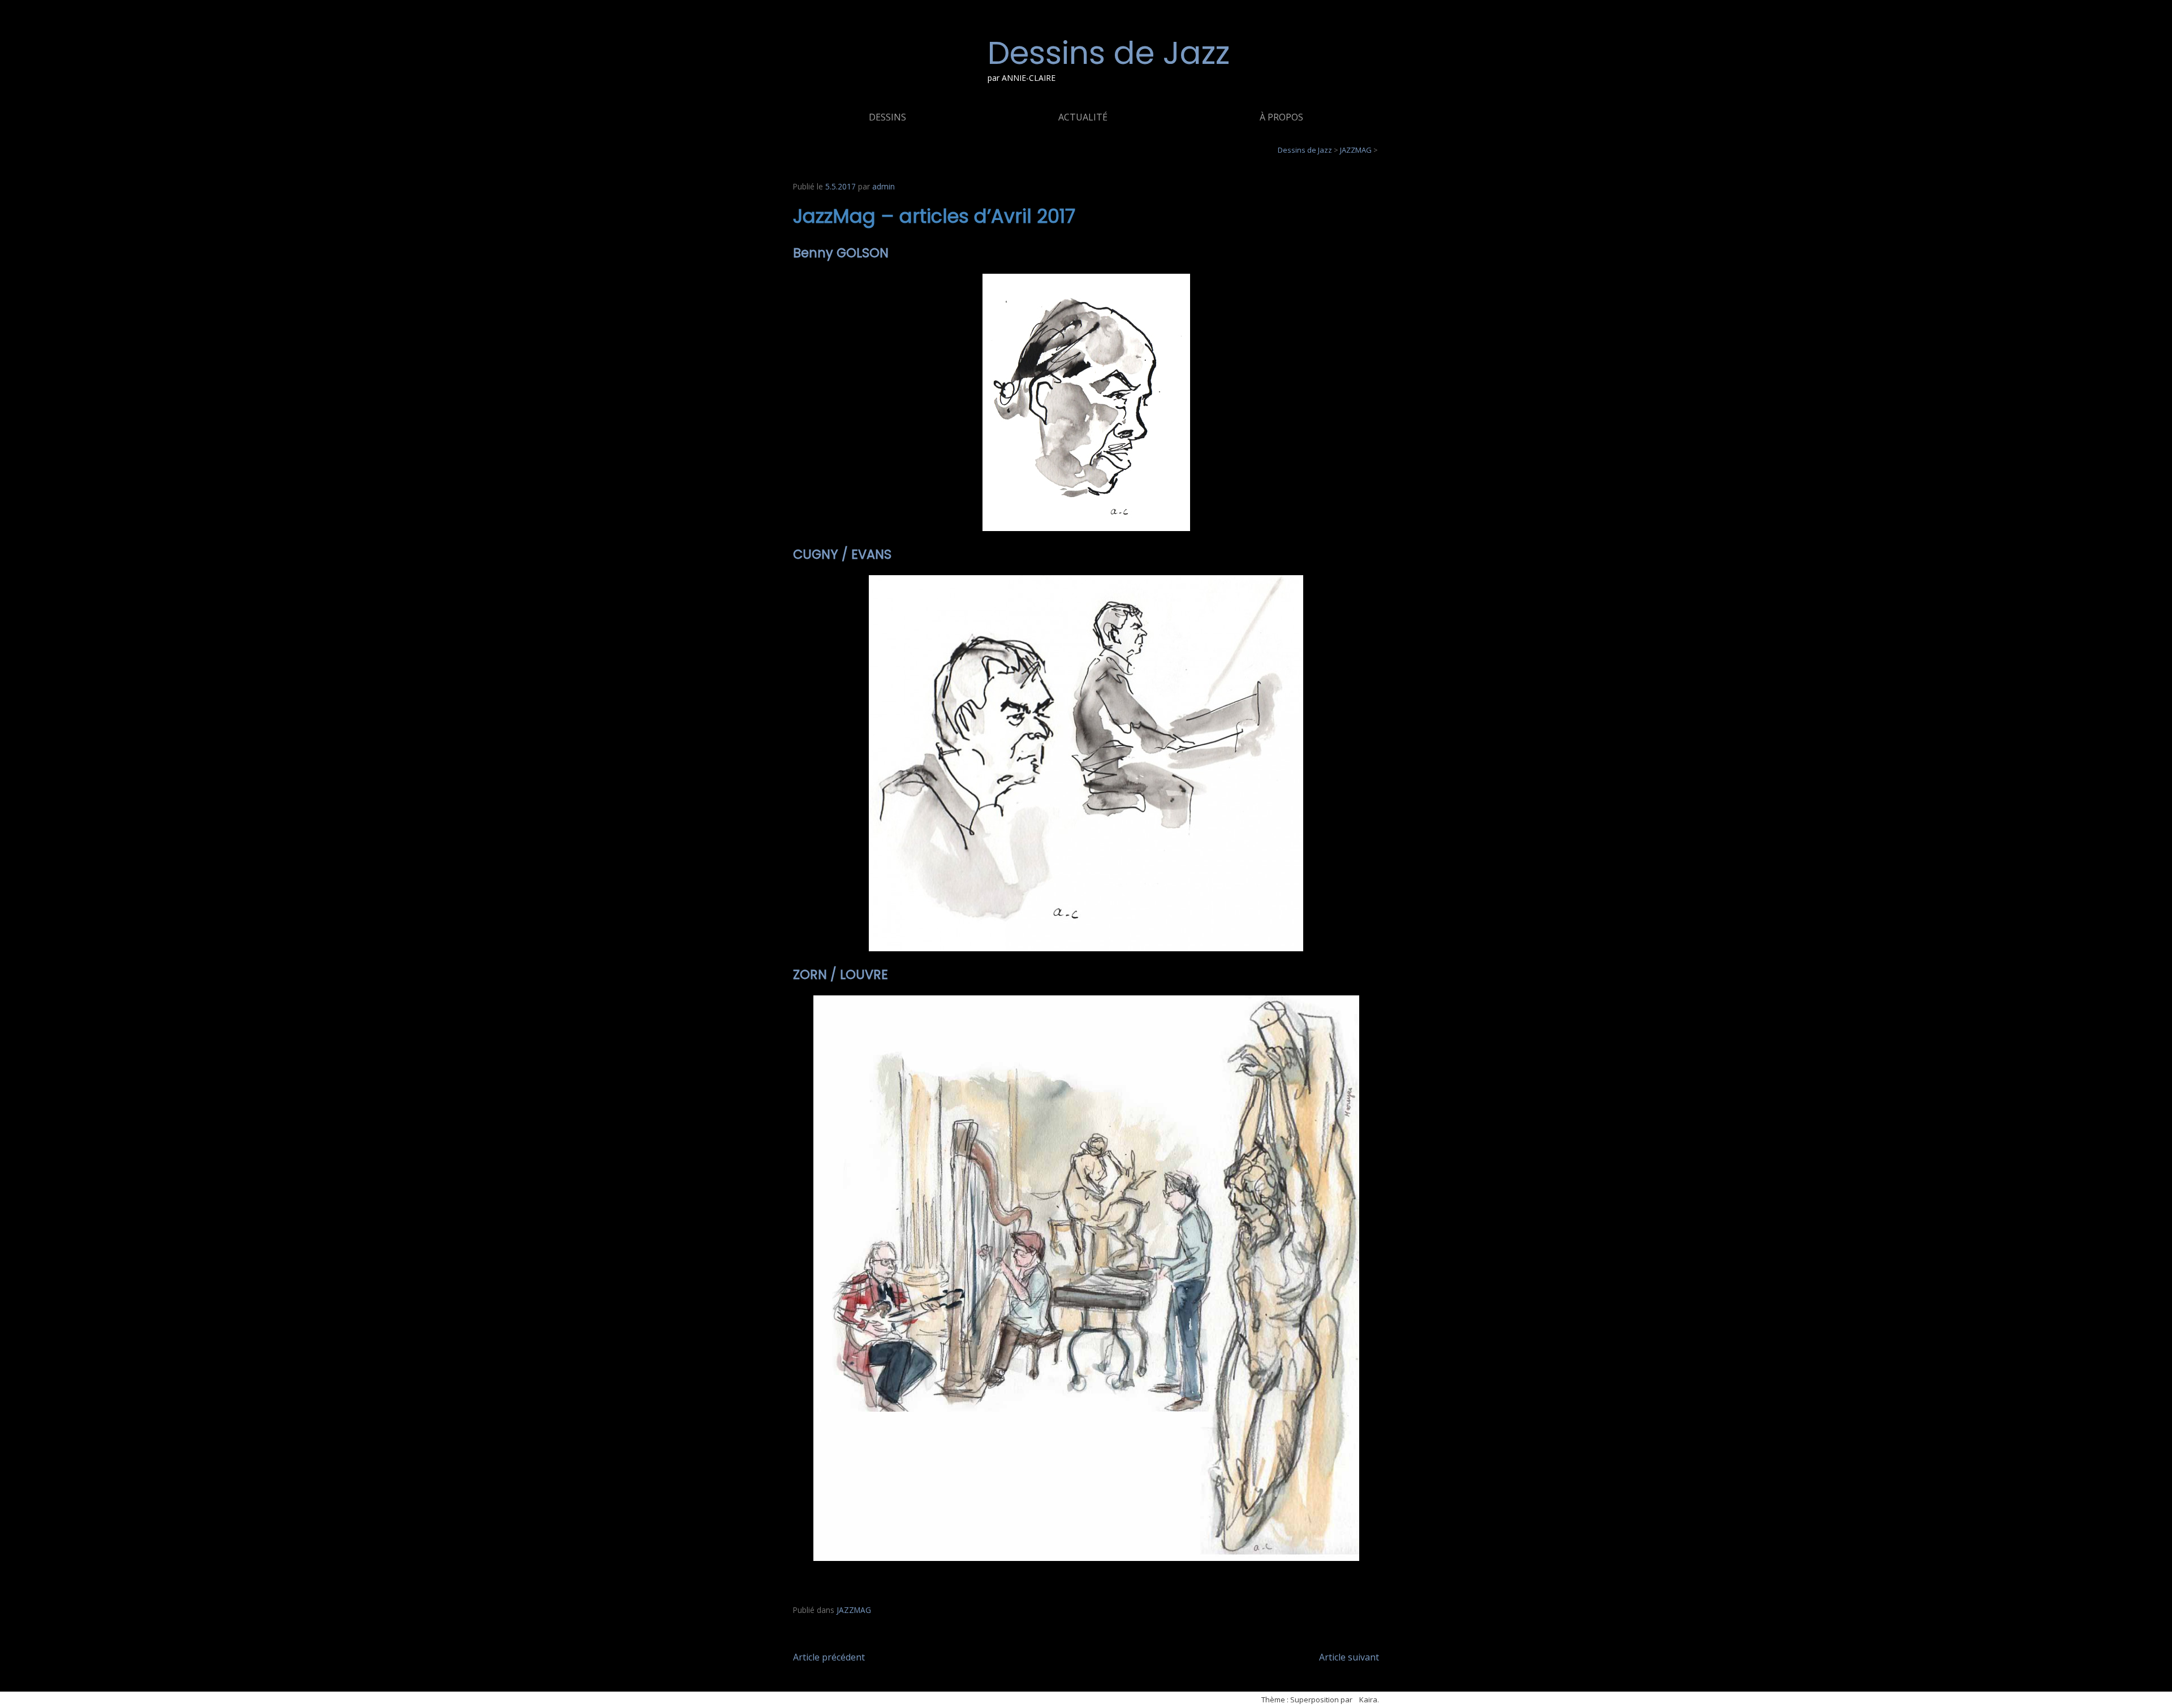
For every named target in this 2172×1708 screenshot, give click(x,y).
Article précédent (829, 1657)
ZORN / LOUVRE (841, 974)
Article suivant (1349, 1657)
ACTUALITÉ (1083, 117)
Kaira (1368, 1700)
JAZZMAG (854, 1610)
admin (884, 186)
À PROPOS (1281, 117)
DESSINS (887, 117)
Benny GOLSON (842, 253)
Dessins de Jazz (1109, 53)
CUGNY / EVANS (842, 554)
